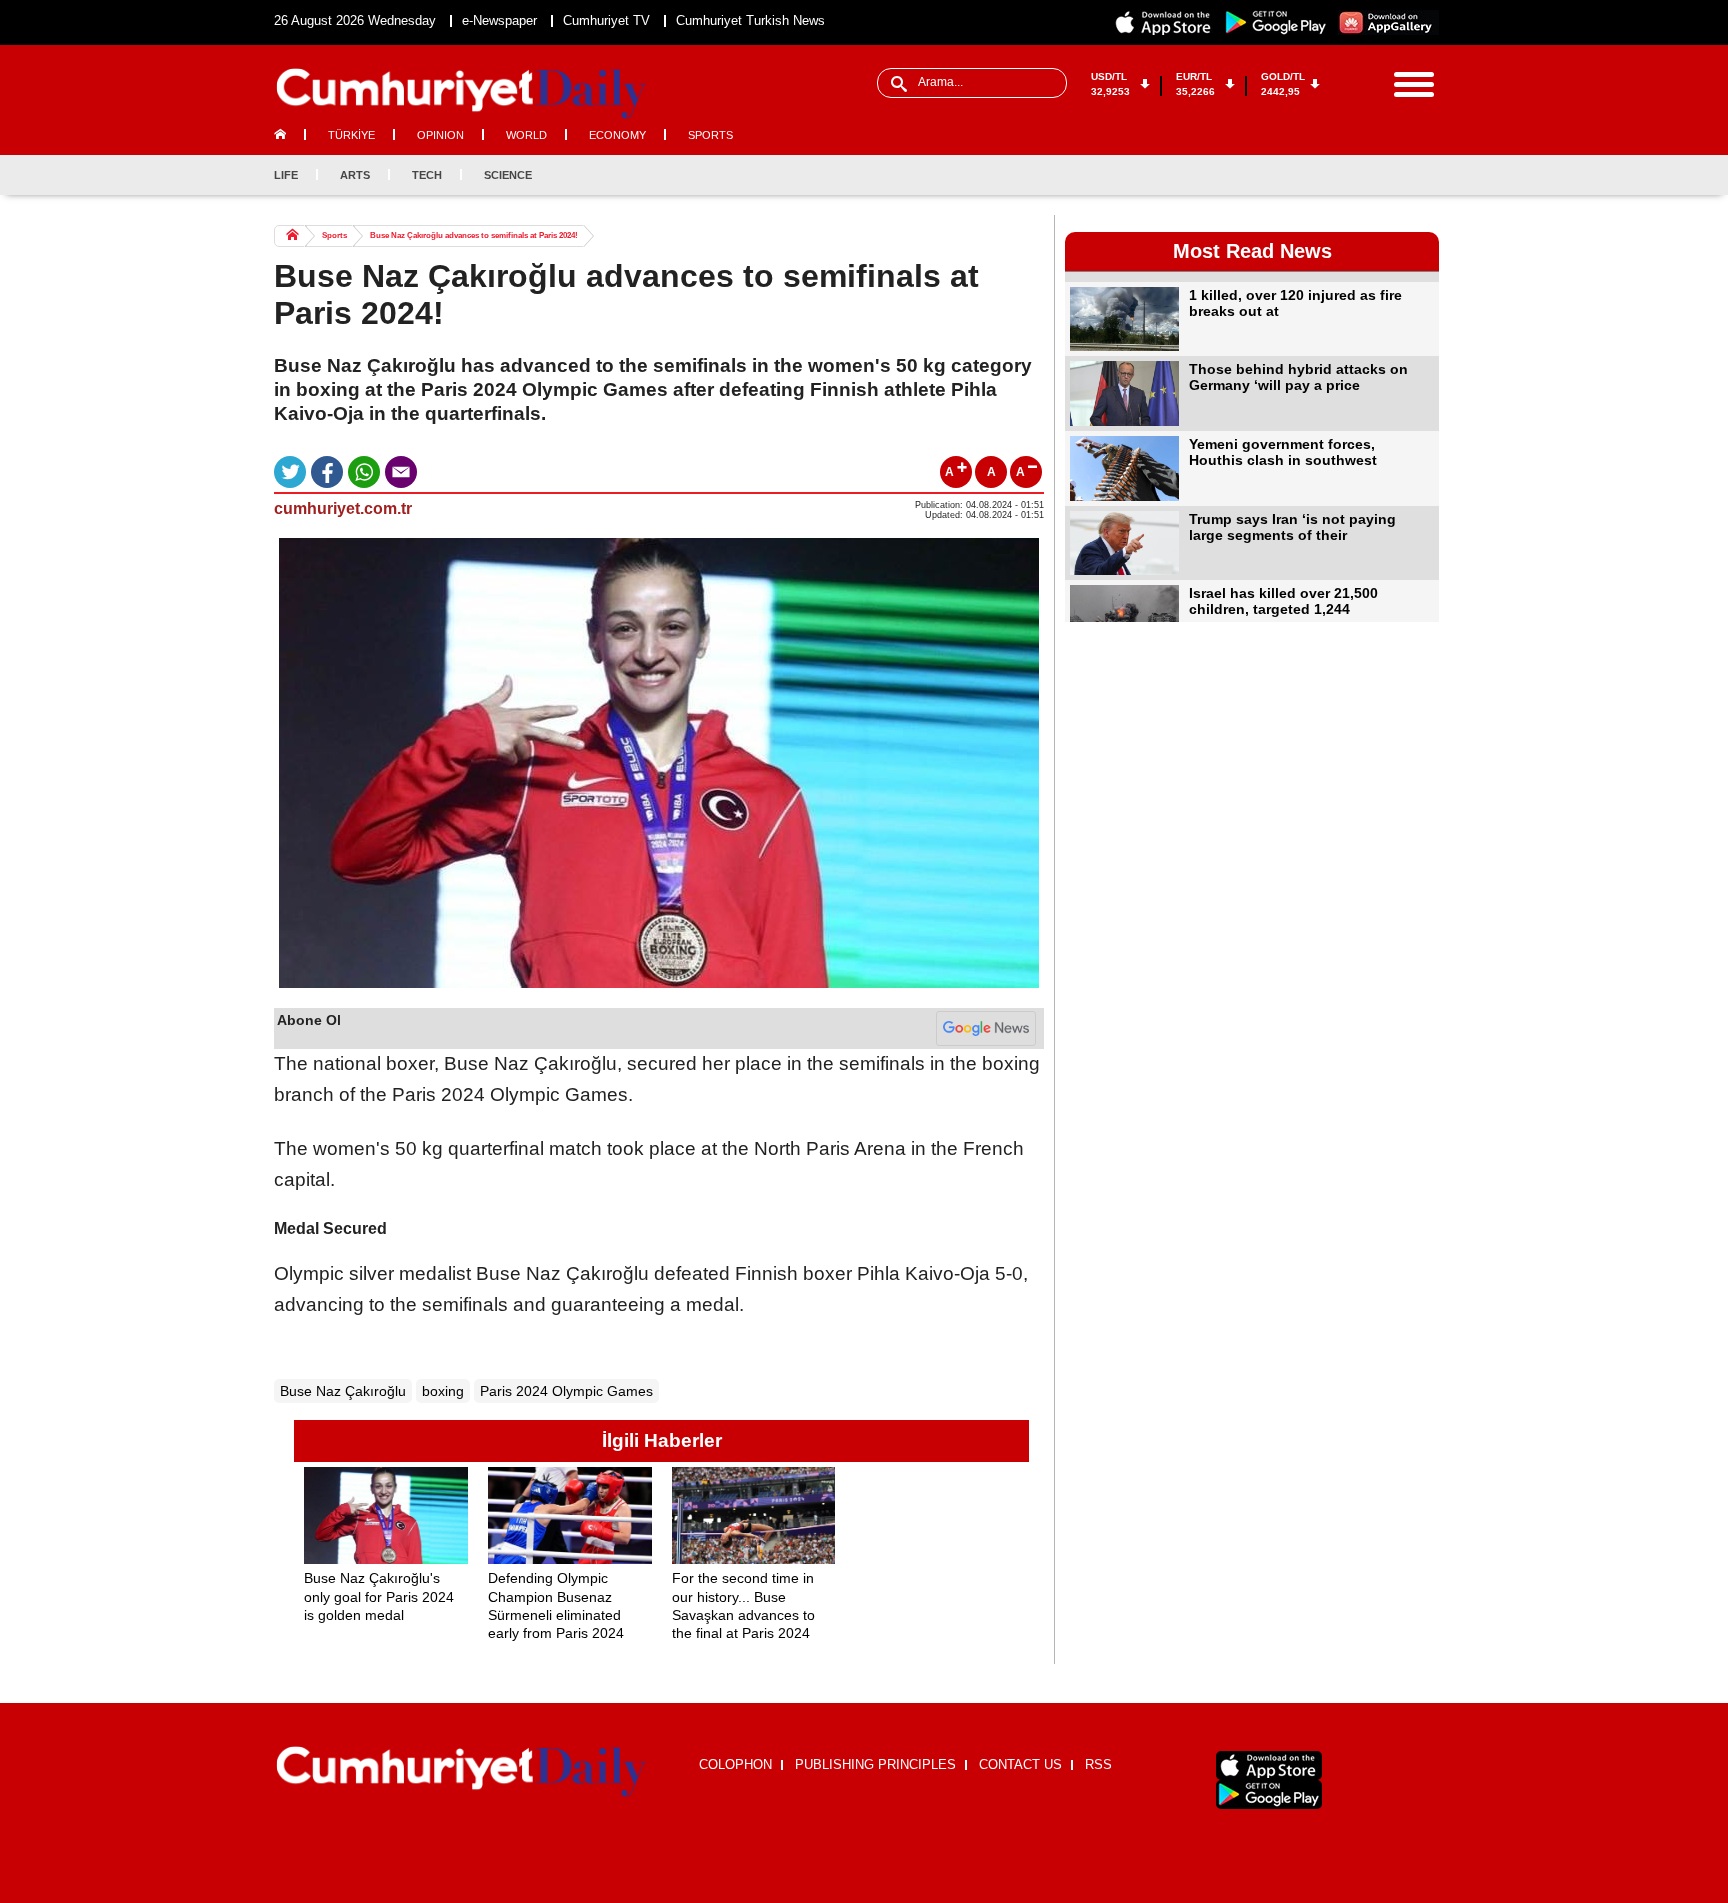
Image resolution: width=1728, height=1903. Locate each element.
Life (286, 175)
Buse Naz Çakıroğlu (343, 1391)
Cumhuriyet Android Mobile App (1276, 22)
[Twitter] (1357, 175)
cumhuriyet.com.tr (343, 508)
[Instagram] (1390, 175)
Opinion (440, 135)
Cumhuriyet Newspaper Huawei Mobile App (1388, 22)
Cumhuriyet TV (606, 20)
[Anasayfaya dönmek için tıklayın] (461, 94)
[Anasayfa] (461, 1772)
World (526, 135)
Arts (355, 175)
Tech (427, 175)
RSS (1098, 1764)
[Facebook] (1324, 175)
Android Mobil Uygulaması (1269, 1794)
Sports (710, 135)
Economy (617, 135)
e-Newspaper (499, 20)
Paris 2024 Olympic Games (566, 1391)
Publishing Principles (875, 1764)
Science (508, 175)
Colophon (735, 1764)
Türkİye (351, 135)
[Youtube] (1423, 175)
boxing (443, 1391)
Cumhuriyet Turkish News (750, 20)
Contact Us (1020, 1764)
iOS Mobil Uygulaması (1269, 1765)
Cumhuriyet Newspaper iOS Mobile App (1164, 22)
